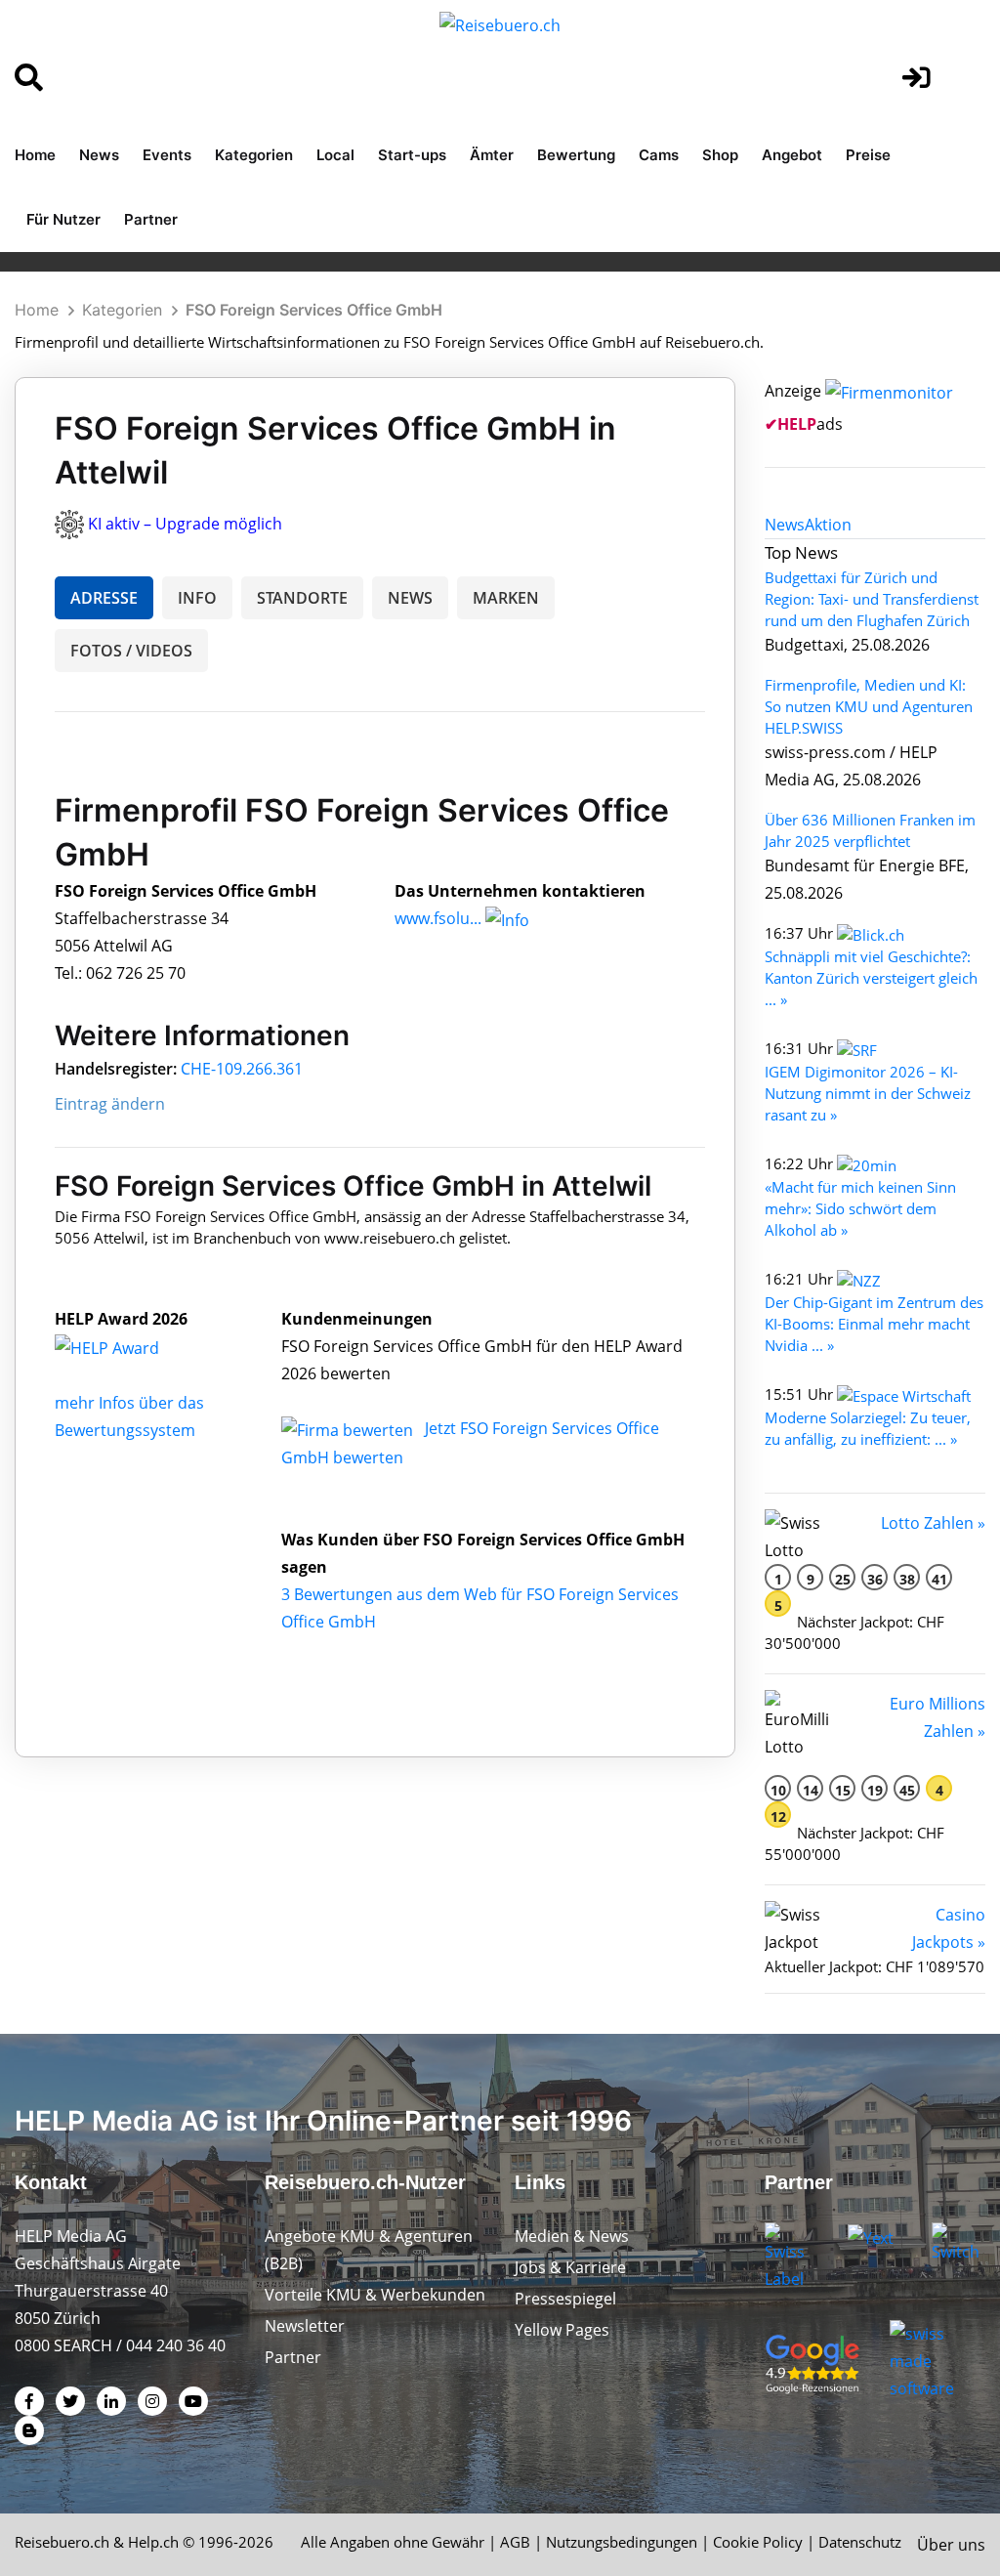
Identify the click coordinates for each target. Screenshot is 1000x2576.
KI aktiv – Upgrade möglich (185, 524)
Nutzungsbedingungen (622, 2542)
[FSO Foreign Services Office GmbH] (128, 1346)
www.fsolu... (438, 918)
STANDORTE (302, 598)
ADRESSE (104, 598)
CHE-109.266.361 (242, 1069)
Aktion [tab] (828, 525)
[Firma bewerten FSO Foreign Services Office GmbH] (349, 1428)
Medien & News (572, 2236)
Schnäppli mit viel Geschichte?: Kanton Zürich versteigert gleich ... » (871, 978)
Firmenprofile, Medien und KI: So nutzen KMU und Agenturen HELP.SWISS (869, 706)
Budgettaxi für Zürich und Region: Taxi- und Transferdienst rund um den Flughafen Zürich (872, 599)
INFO (197, 598)
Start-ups (412, 155)
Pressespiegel (565, 2299)
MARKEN (506, 598)
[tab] (785, 525)
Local (335, 155)
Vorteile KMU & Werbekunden (375, 2295)
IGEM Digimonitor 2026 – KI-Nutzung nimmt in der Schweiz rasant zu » (868, 1093)
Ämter (492, 155)
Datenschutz (860, 2542)
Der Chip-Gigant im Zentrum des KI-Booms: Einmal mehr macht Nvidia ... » (874, 1324)
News (99, 155)
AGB (515, 2542)
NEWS (410, 598)
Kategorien (254, 155)
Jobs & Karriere (570, 2267)
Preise (868, 155)
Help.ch (153, 2542)
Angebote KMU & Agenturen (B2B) (369, 2250)
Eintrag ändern (110, 1104)
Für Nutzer (63, 219)
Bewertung (576, 155)
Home (35, 155)
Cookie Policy (758, 2542)
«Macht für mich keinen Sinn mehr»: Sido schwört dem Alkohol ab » (860, 1208)
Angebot (792, 155)
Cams (659, 155)
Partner (151, 219)
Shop (720, 155)
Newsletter (305, 2326)
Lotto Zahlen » (933, 1523)
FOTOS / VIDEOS (131, 651)
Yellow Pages (562, 2330)
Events (167, 155)
